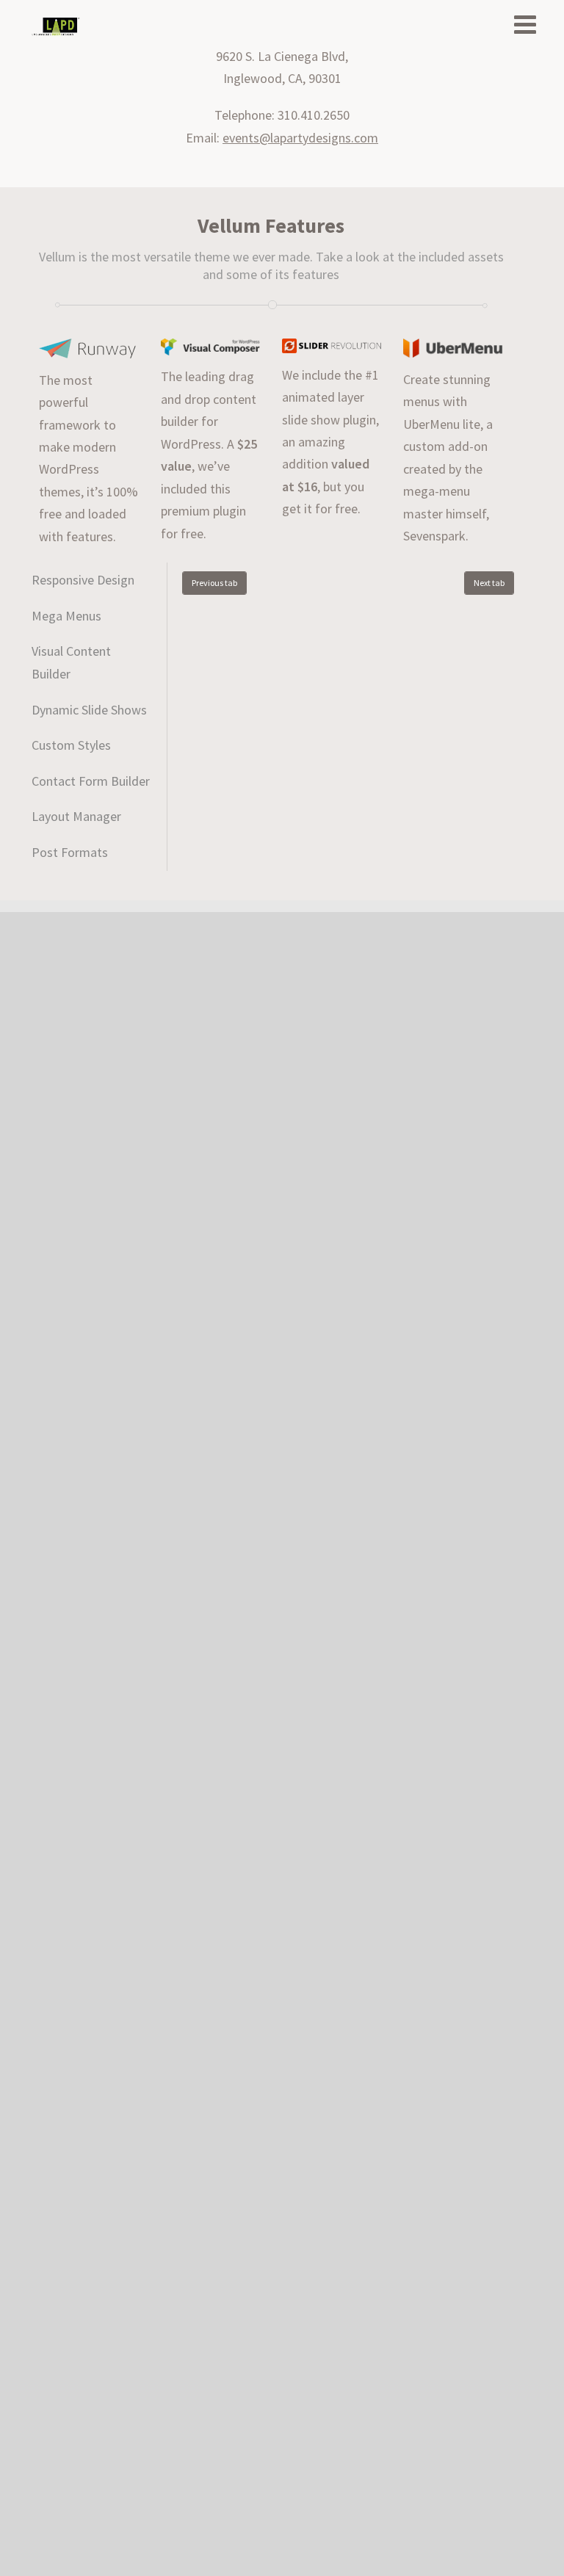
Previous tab (214, 583)
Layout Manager (76, 816)
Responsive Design (83, 580)
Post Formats (70, 852)
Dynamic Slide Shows (89, 710)
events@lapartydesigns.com (300, 138)
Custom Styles (71, 745)
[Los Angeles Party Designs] (56, 27)
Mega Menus (66, 616)
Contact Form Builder (91, 781)
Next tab (489, 583)
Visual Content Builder (71, 662)
